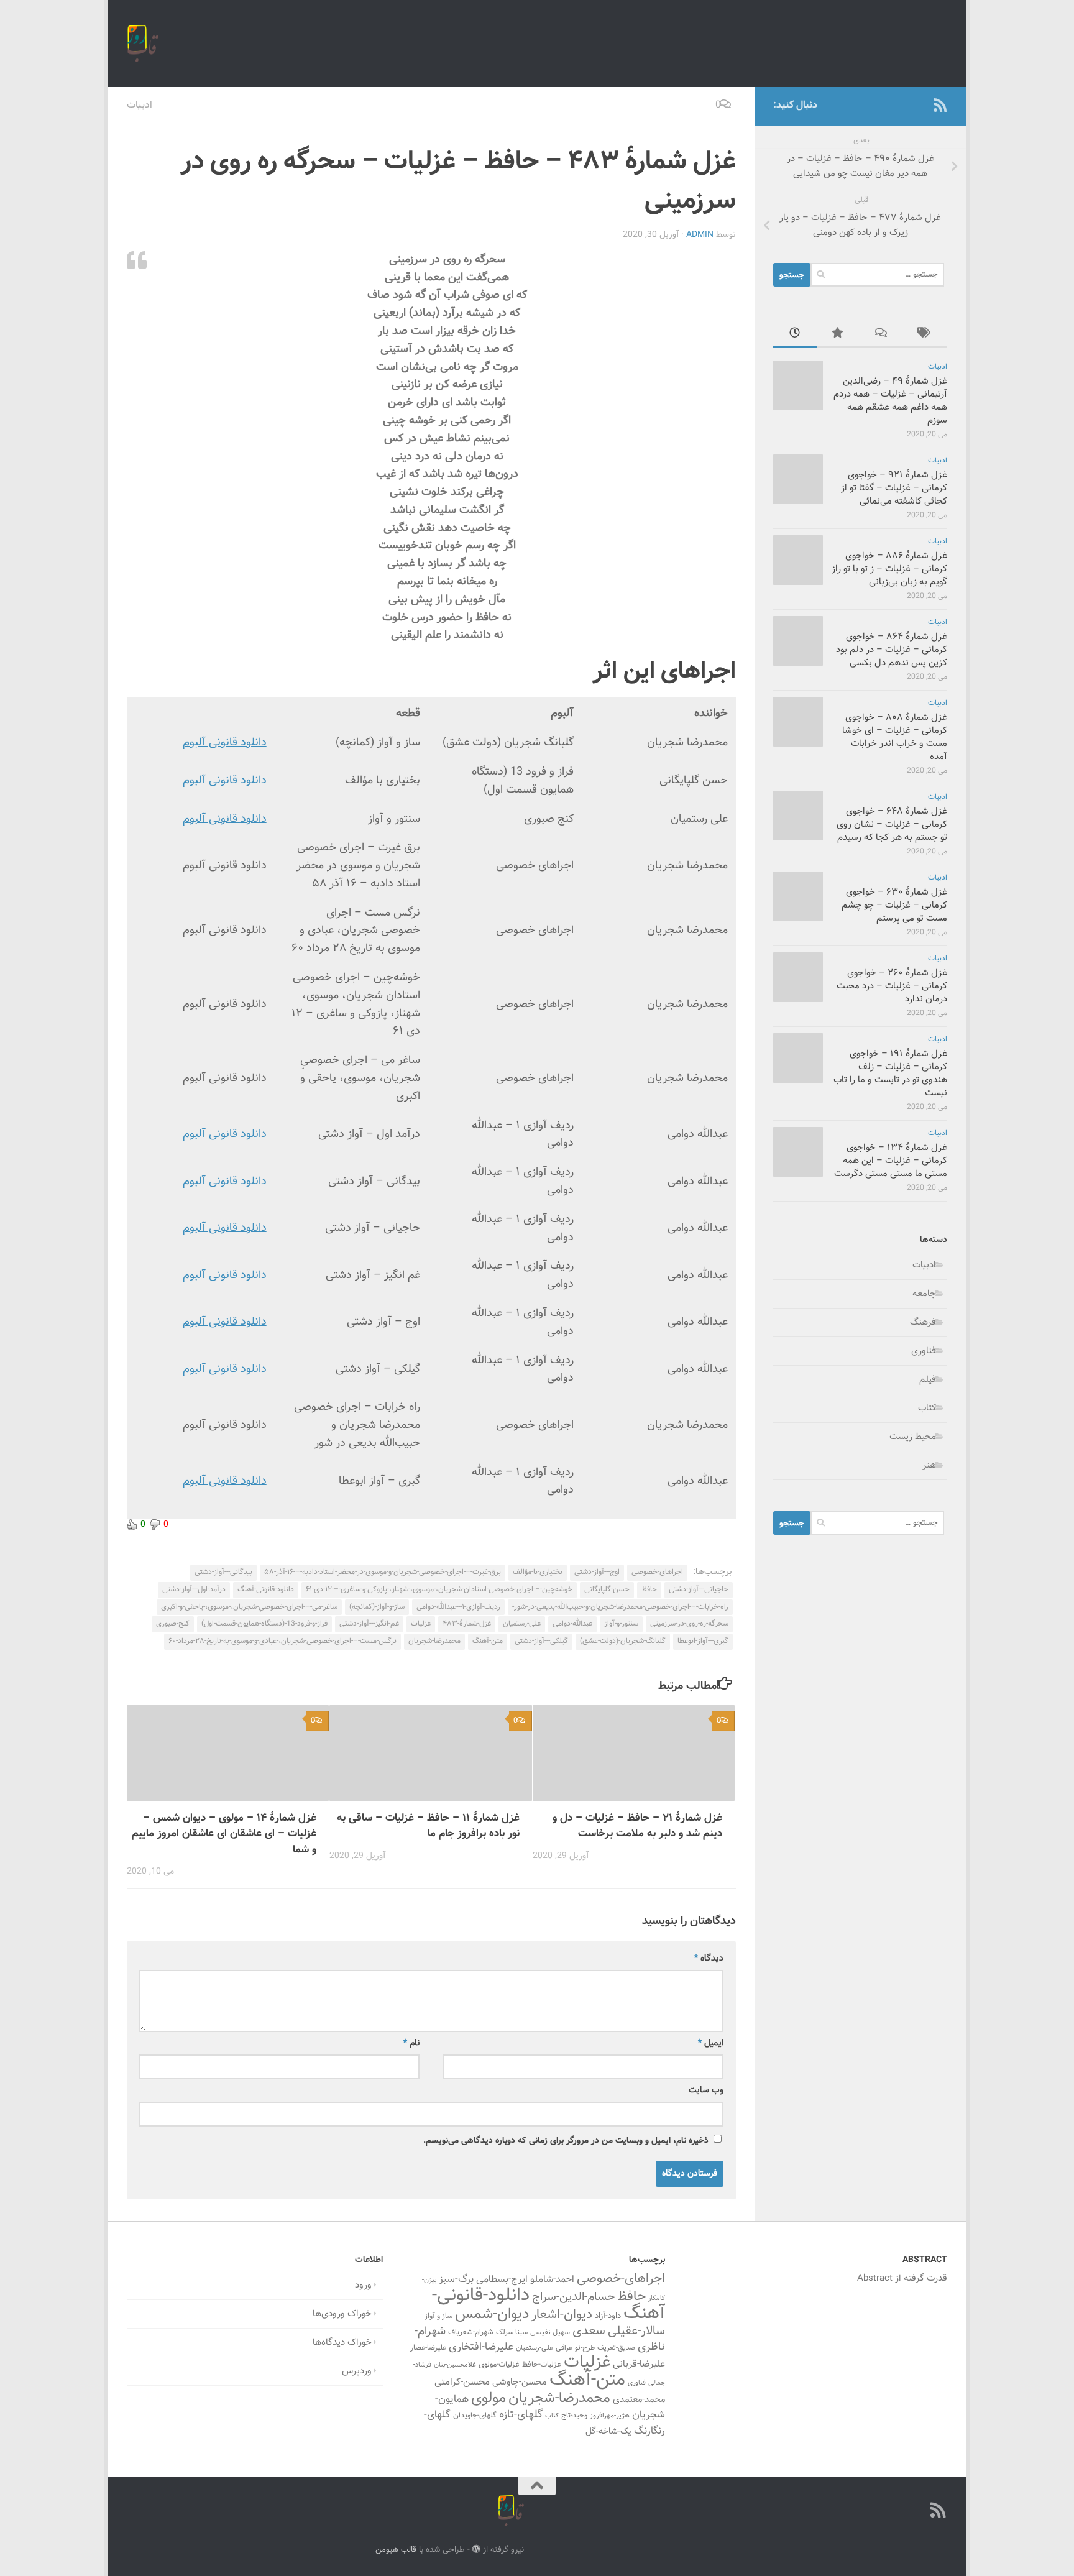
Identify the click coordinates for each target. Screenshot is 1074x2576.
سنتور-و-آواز (621, 1624)
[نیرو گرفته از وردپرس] (476, 2549)
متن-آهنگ (488, 1641)
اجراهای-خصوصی (657, 1572)
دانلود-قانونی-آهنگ (266, 1589)
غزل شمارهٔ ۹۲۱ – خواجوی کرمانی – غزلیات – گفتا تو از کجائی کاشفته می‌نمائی (894, 488)
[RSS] (940, 105)
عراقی (564, 2348)
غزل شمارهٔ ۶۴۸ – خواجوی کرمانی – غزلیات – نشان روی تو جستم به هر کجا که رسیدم (892, 825)
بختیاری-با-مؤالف (538, 1572)
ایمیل (711, 2043)
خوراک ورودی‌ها (342, 2314)
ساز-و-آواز (438, 2316)
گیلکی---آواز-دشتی (541, 1641)
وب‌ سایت (706, 2091)
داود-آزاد (608, 2316)
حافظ (649, 1589)
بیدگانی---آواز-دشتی (223, 1572)
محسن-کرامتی (462, 2382)
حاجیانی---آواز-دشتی (699, 1589)
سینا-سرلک (512, 2332)
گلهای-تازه (521, 2415)
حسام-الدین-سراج (573, 2297)
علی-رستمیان (522, 1624)
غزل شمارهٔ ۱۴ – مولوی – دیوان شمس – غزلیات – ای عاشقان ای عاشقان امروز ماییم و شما (224, 1834)
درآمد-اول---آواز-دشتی (194, 1589)
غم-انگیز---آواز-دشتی (369, 1624)
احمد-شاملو (552, 2279)
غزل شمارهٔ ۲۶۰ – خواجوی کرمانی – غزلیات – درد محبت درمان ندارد (892, 986)
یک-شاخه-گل (608, 2432)
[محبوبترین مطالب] (838, 335)
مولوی (489, 2399)
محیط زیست (913, 1437)
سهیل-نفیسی (550, 2332)
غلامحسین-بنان (455, 2365)
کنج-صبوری (173, 1624)
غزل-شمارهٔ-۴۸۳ (467, 1624)
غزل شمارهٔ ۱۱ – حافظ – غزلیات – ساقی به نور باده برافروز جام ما (428, 1826)
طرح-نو (585, 2348)
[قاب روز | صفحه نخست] (143, 44)
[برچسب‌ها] (925, 335)
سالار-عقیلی (636, 2331)
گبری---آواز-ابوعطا (703, 1641)
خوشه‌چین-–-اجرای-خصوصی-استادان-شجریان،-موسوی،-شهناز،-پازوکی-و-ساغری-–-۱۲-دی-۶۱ (439, 1589)
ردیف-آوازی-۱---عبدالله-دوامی (458, 1607)
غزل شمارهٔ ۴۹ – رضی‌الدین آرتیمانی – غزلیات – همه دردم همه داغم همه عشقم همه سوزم (890, 401)
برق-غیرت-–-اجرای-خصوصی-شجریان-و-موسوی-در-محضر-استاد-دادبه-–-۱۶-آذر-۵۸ (383, 1572)
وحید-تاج (574, 2416)
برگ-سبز (456, 2279)
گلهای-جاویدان (475, 2416)
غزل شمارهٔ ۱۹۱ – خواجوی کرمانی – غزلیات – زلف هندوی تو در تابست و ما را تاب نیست (890, 1074)
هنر (929, 1465)
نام (411, 2043)
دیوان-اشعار (562, 2315)
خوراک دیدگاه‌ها (342, 2343)
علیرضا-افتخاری (481, 2347)
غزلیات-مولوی (499, 2365)
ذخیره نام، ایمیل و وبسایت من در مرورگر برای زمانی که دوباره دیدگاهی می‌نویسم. (566, 2141)
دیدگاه (709, 1959)
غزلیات (421, 1624)
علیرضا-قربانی (639, 2364)
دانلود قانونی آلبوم (225, 743)
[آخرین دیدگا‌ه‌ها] (882, 335)
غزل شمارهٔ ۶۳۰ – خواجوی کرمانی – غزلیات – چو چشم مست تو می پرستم (894, 905)
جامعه (924, 1294)
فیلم (928, 1380)
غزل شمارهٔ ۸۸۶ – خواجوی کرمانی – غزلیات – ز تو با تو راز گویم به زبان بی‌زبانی (889, 569)
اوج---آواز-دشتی (597, 1572)
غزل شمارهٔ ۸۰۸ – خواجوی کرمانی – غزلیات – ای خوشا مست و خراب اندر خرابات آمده (895, 737)
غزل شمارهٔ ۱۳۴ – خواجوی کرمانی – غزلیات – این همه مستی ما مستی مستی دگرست (891, 1161)
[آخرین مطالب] (795, 335)
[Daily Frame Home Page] (920, 105)
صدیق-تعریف (616, 2348)
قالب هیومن (396, 2550)
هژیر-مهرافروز (610, 2416)
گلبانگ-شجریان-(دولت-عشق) (623, 1641)
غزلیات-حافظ (542, 2365)
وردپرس (357, 2371)
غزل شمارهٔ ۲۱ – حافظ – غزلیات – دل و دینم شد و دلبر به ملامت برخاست (637, 1826)
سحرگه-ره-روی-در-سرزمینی (689, 1624)
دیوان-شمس (492, 2315)
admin (700, 235)
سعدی (589, 2331)
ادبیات (140, 105)
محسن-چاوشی (520, 2382)
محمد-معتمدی (639, 2400)
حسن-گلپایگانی (607, 1589)
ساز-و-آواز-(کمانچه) (377, 1607)
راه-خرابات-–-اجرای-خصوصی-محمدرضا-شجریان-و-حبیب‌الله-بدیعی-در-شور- (620, 1607)
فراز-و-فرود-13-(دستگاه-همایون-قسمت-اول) (264, 1624)
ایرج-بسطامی (502, 2279)
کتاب (927, 1408)
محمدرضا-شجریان (434, 1641)
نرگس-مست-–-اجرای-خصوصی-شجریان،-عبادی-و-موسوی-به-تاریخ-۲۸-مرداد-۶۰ (282, 1641)
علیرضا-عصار (428, 2348)
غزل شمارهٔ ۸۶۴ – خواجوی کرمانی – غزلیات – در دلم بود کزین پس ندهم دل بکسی (892, 650)
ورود (363, 2285)
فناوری (924, 1351)
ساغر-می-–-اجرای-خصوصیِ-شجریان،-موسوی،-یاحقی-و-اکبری (249, 1607)
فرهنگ (923, 1322)
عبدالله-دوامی (572, 1624)
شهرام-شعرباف (471, 2332)
